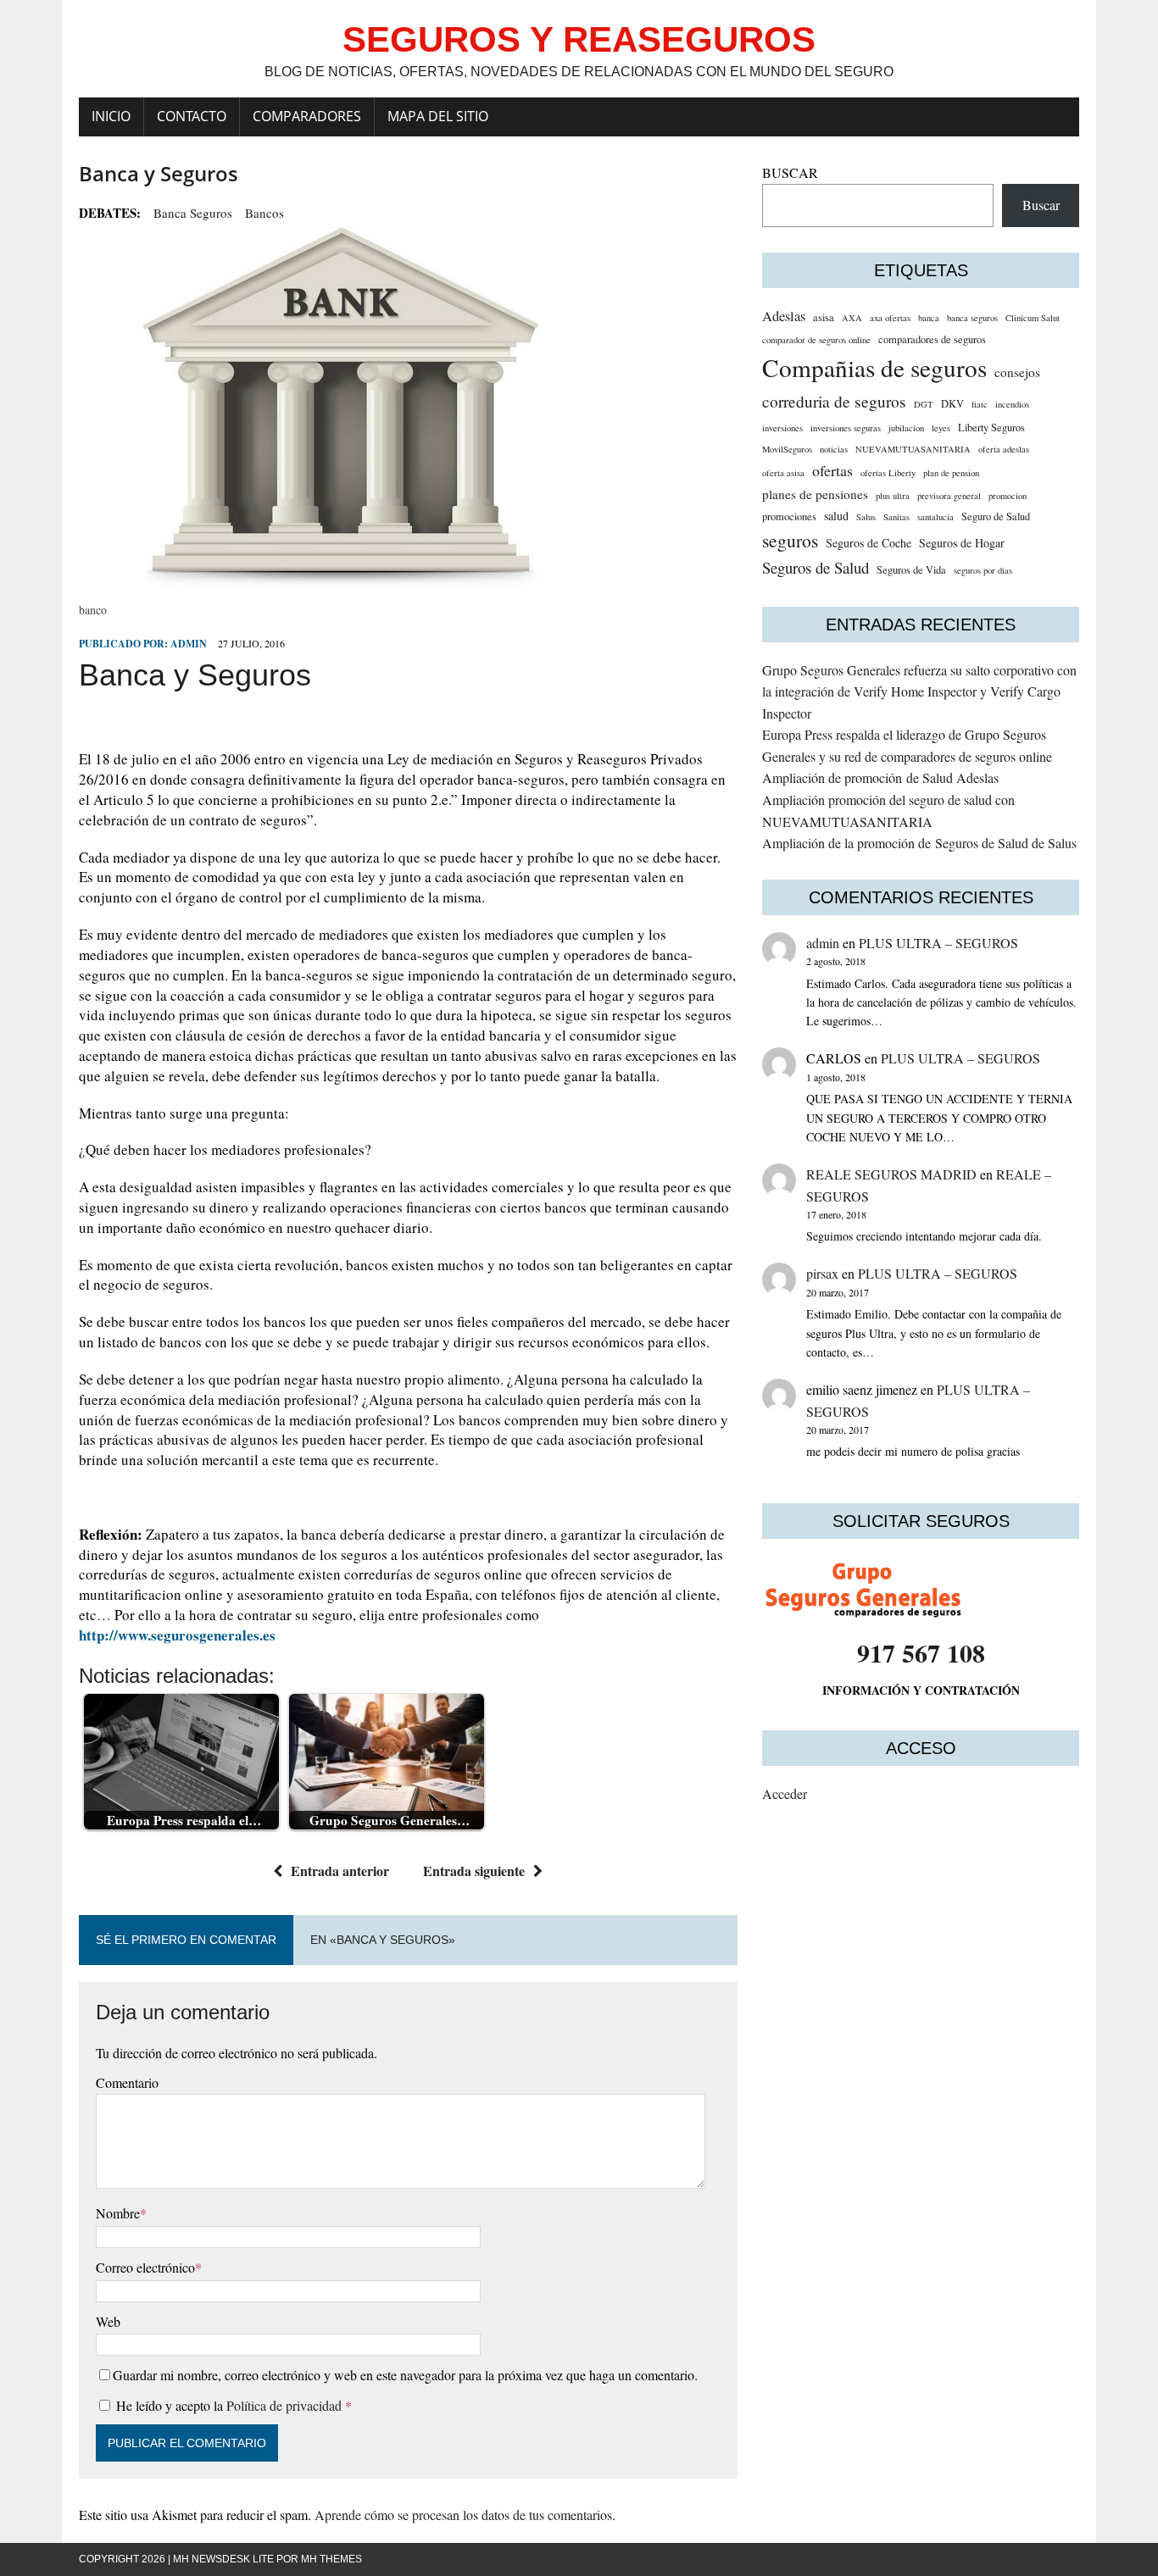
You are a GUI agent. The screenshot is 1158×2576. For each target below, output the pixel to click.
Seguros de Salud (816, 567)
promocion (1008, 496)
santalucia (935, 517)
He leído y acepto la (234, 2405)
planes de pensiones (815, 494)
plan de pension (951, 473)
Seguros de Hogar (962, 543)
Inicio (111, 116)
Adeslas (784, 316)
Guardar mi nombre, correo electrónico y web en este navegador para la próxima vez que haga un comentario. (405, 2375)
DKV (952, 404)
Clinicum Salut (1033, 318)
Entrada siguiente (474, 1871)
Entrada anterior (340, 1871)
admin (189, 644)
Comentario (127, 2082)
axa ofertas (890, 318)
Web (108, 2321)
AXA (852, 318)
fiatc (980, 404)
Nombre (118, 2213)
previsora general (949, 496)
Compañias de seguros (874, 367)
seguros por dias (983, 570)
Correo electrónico (145, 2267)
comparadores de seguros (932, 339)
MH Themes (331, 2559)
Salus (866, 517)
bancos (264, 213)
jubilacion (906, 428)
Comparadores (307, 116)
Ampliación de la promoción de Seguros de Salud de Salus (919, 843)
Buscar (1041, 205)
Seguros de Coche (868, 543)
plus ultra (893, 496)
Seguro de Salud (996, 516)
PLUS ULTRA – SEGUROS (938, 943)
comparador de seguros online (816, 340)
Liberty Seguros (991, 427)
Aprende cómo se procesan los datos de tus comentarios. (465, 2515)
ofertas (832, 470)
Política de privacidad (286, 2405)
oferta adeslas (1004, 449)
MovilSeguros (787, 449)
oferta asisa (783, 473)
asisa (824, 317)
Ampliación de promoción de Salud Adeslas (880, 777)
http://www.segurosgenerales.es (177, 1635)
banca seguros (193, 213)
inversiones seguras (846, 428)
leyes (941, 428)
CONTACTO (192, 116)
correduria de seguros (834, 401)
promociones (789, 516)
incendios (1012, 404)
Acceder (785, 1793)
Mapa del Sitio (438, 116)
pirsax (822, 1273)
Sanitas (896, 517)
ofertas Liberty (888, 473)
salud (836, 516)
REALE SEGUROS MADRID (891, 1174)
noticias (834, 449)
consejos (1017, 372)
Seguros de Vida (911, 570)
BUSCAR (790, 172)
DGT (924, 404)
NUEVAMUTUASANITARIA (913, 449)
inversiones (782, 428)
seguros (790, 540)
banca (929, 318)
